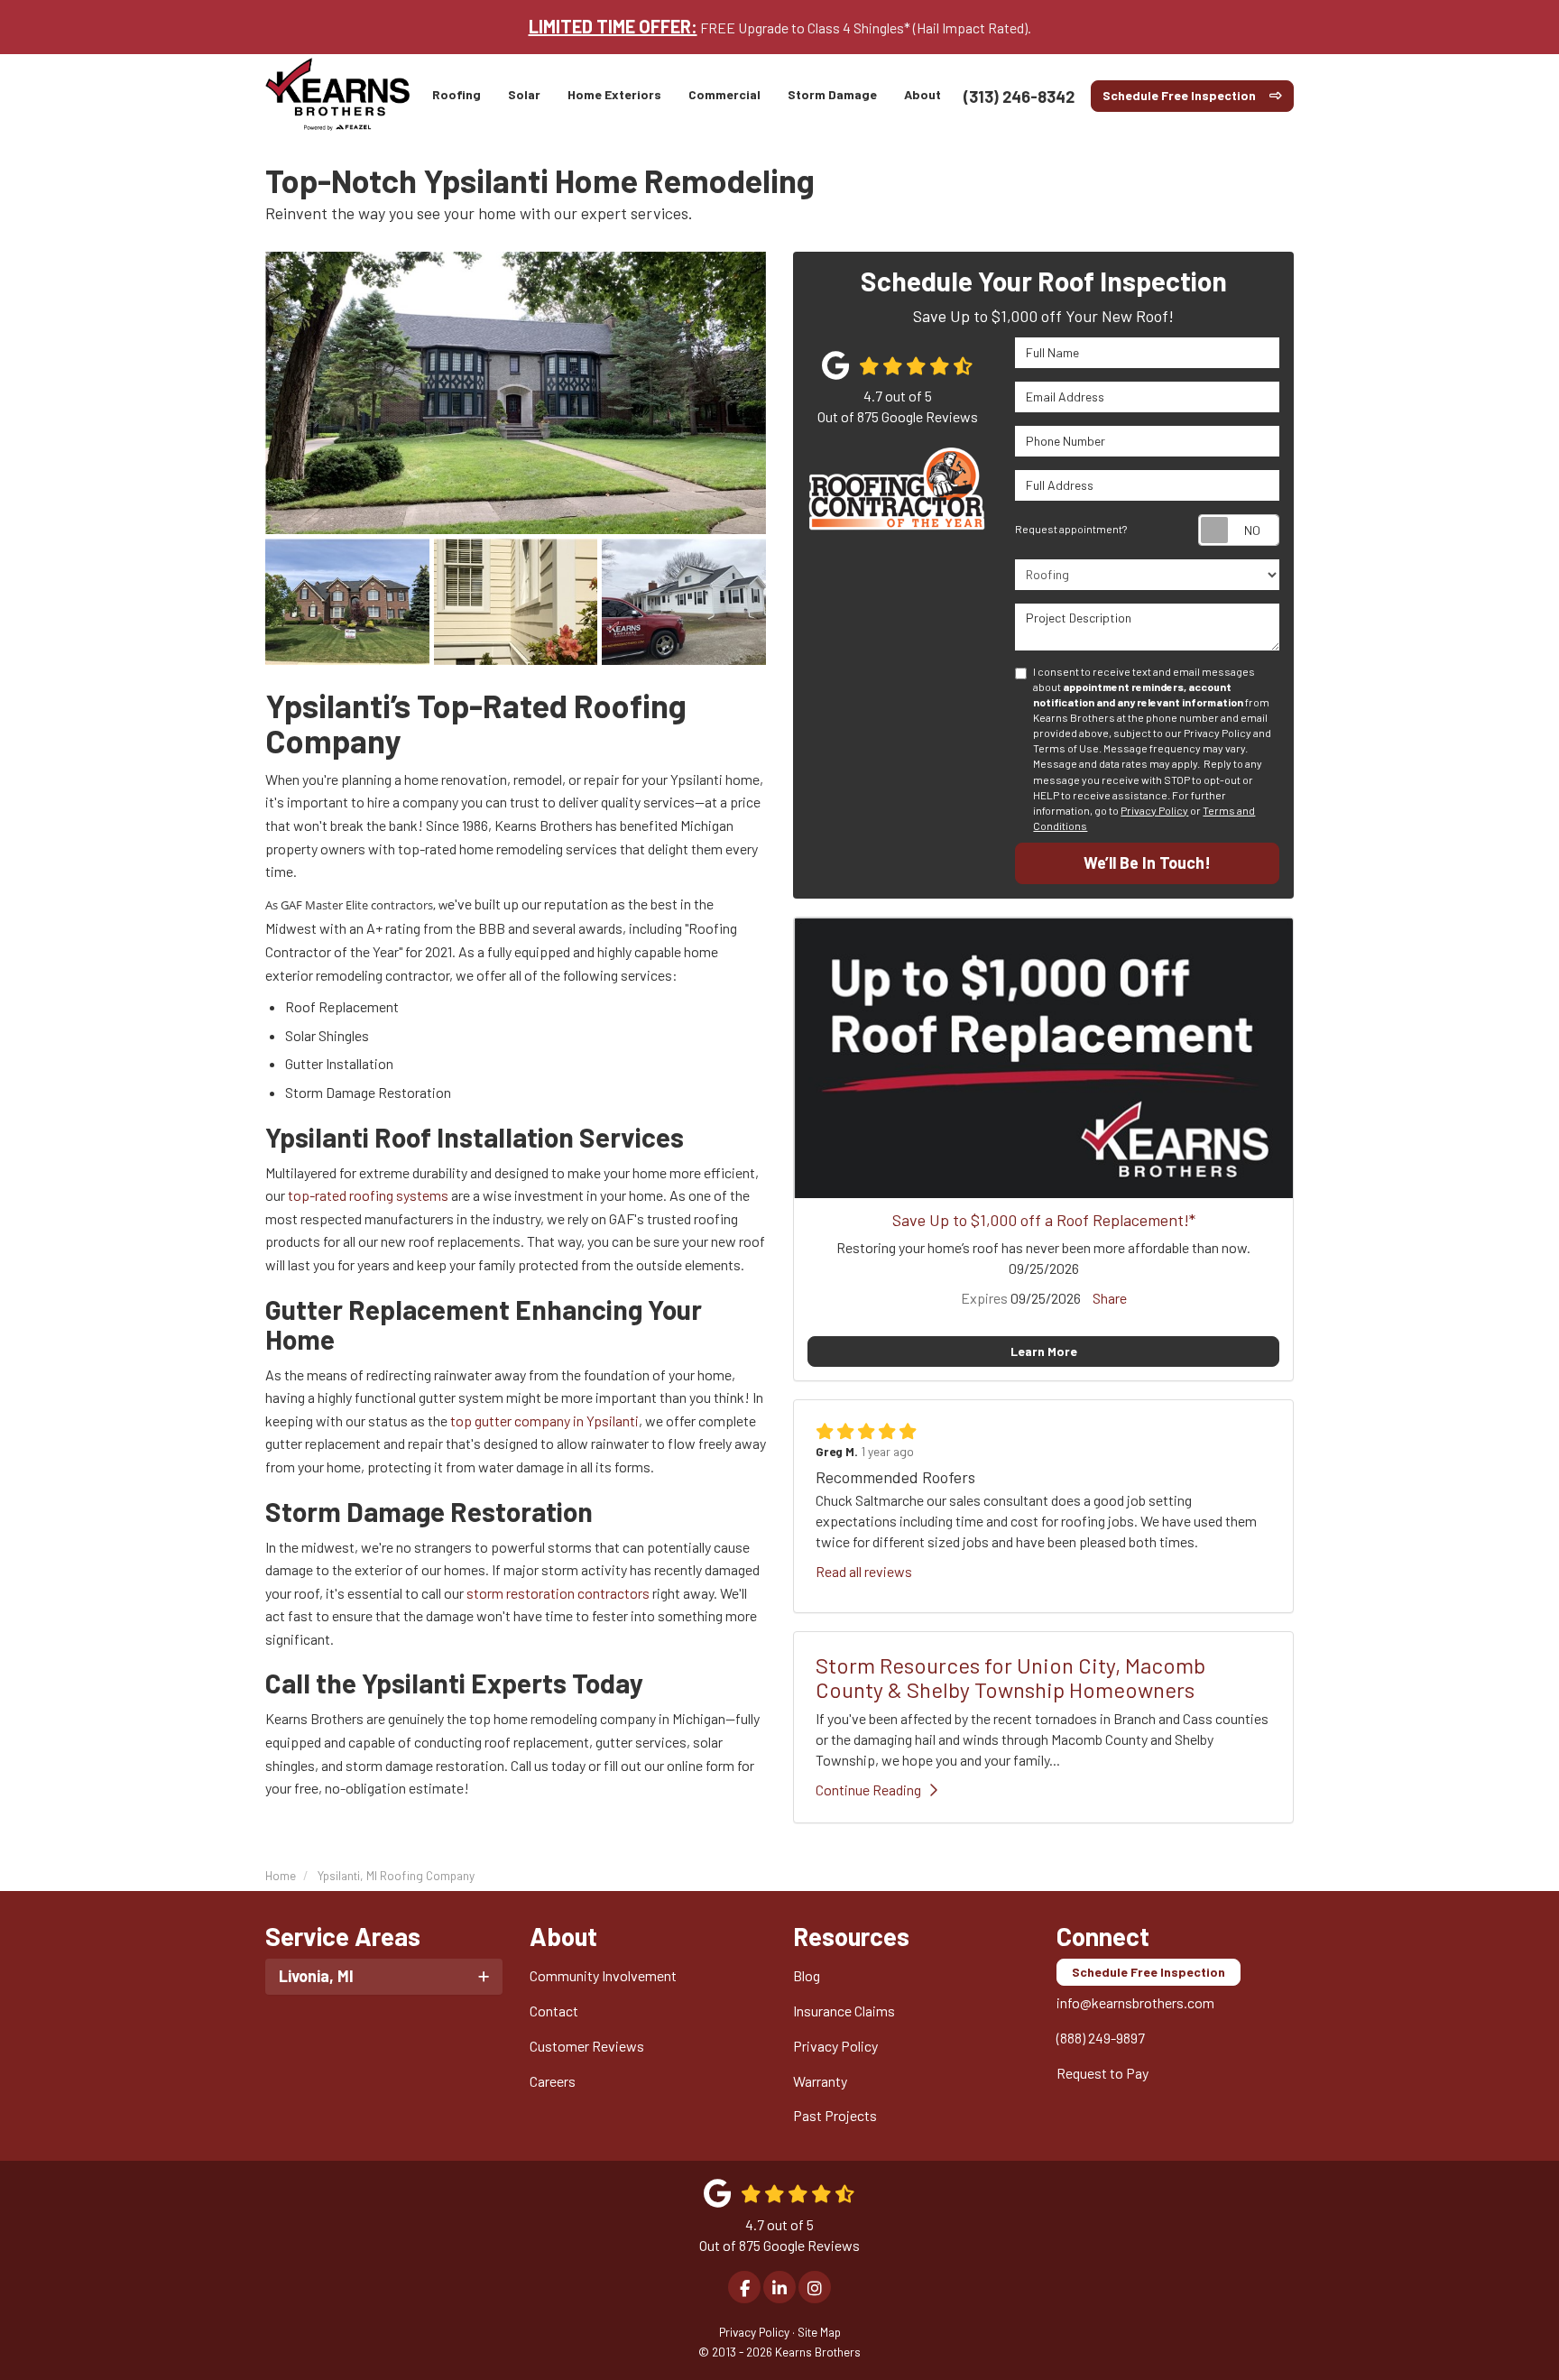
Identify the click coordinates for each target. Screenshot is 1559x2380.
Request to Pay (1102, 2073)
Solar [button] (524, 94)
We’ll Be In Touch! (1147, 863)
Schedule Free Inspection (1179, 95)
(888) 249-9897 (1101, 2038)
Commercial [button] (724, 94)
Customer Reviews (587, 2046)
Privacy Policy (1154, 810)
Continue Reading (868, 1790)
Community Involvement (603, 1975)
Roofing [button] (457, 94)
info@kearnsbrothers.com (1135, 2002)
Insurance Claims (844, 2011)
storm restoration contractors (558, 1593)
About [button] (922, 94)
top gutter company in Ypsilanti (544, 1421)
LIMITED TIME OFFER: (613, 26)
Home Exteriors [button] (614, 94)
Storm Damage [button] (832, 94)
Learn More (1044, 1351)
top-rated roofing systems (368, 1195)
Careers (553, 2081)
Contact (554, 2011)
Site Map (819, 2332)
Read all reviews (864, 1571)
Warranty (820, 2081)
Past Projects (835, 2115)
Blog (807, 1975)
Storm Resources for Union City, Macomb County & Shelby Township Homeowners (1010, 1677)
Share (1110, 1298)
